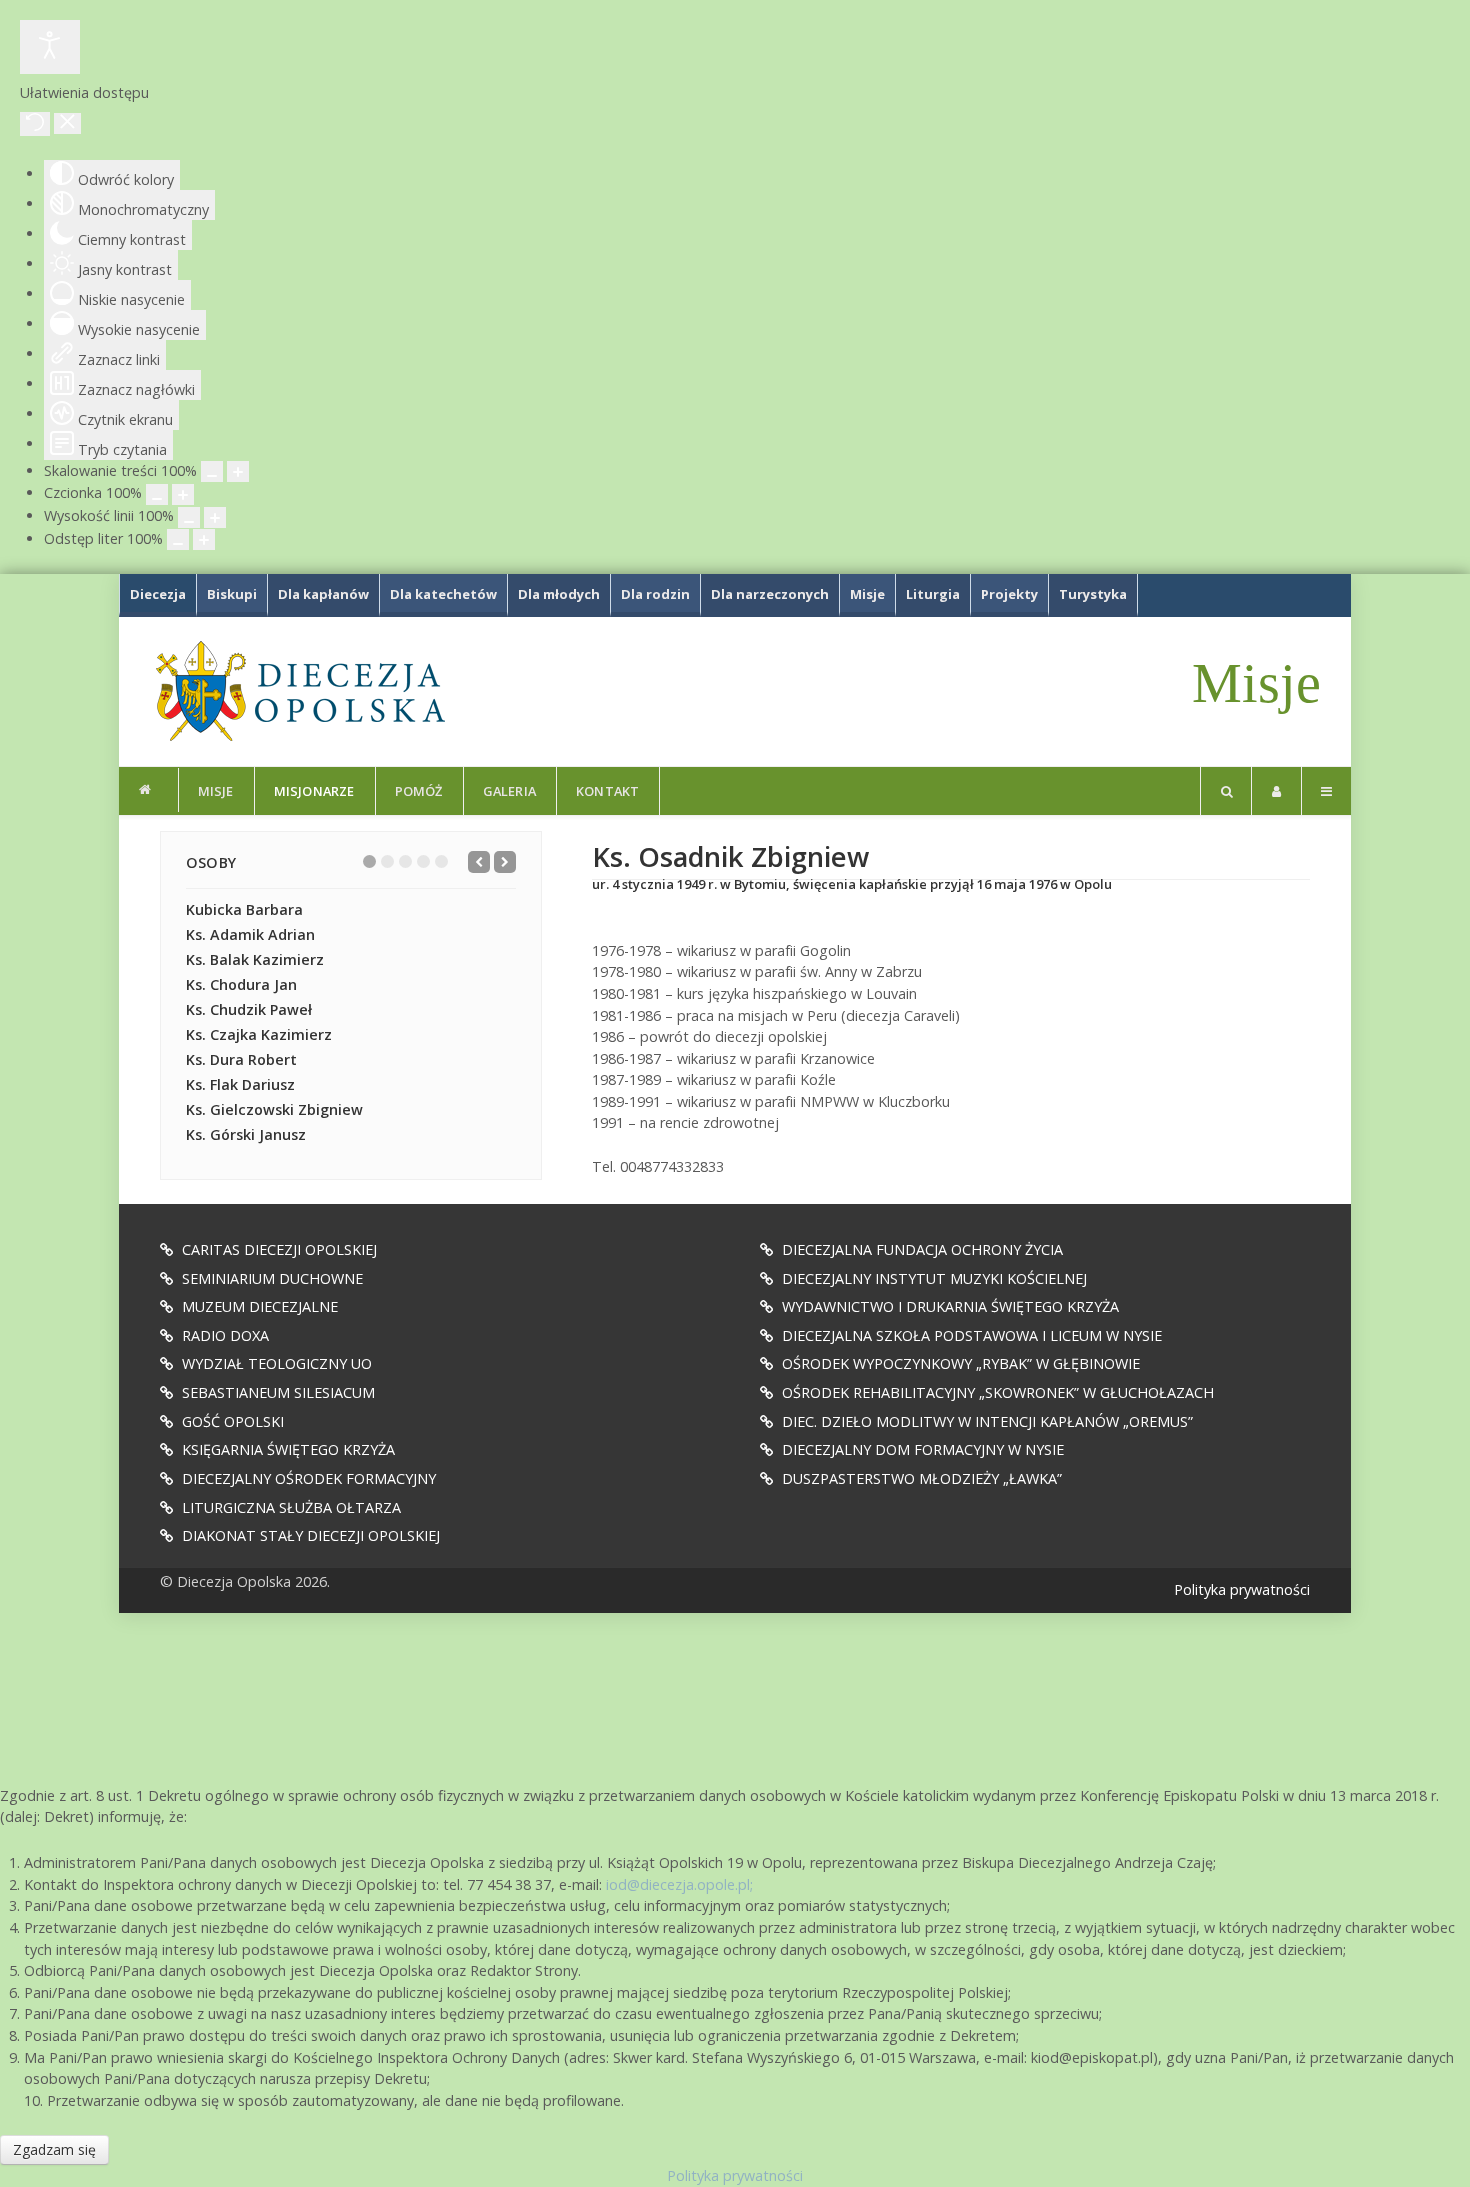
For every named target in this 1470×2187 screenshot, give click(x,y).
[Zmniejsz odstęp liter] (178, 539)
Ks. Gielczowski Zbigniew (274, 1109)
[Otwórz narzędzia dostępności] (50, 47)
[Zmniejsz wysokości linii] (189, 517)
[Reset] (35, 124)
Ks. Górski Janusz (246, 1134)
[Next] (505, 862)
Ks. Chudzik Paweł (249, 1009)
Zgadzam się (54, 2149)
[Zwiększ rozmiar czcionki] (183, 494)
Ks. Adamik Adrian (250, 934)
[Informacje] (149, 790)
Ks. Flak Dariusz (240, 1084)
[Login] (1276, 791)
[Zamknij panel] (67, 123)
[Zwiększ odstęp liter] (204, 539)
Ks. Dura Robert (241, 1059)
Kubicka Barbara (244, 909)
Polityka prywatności (1242, 1589)
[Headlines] (299, 691)
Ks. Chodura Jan (241, 984)
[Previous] (479, 862)
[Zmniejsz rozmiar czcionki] (157, 494)
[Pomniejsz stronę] (212, 471)
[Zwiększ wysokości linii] (215, 517)
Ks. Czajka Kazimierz (259, 1034)
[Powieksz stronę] (238, 471)
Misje (1256, 683)
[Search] (1226, 791)
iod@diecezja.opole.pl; (679, 1884)
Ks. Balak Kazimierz (255, 959)
